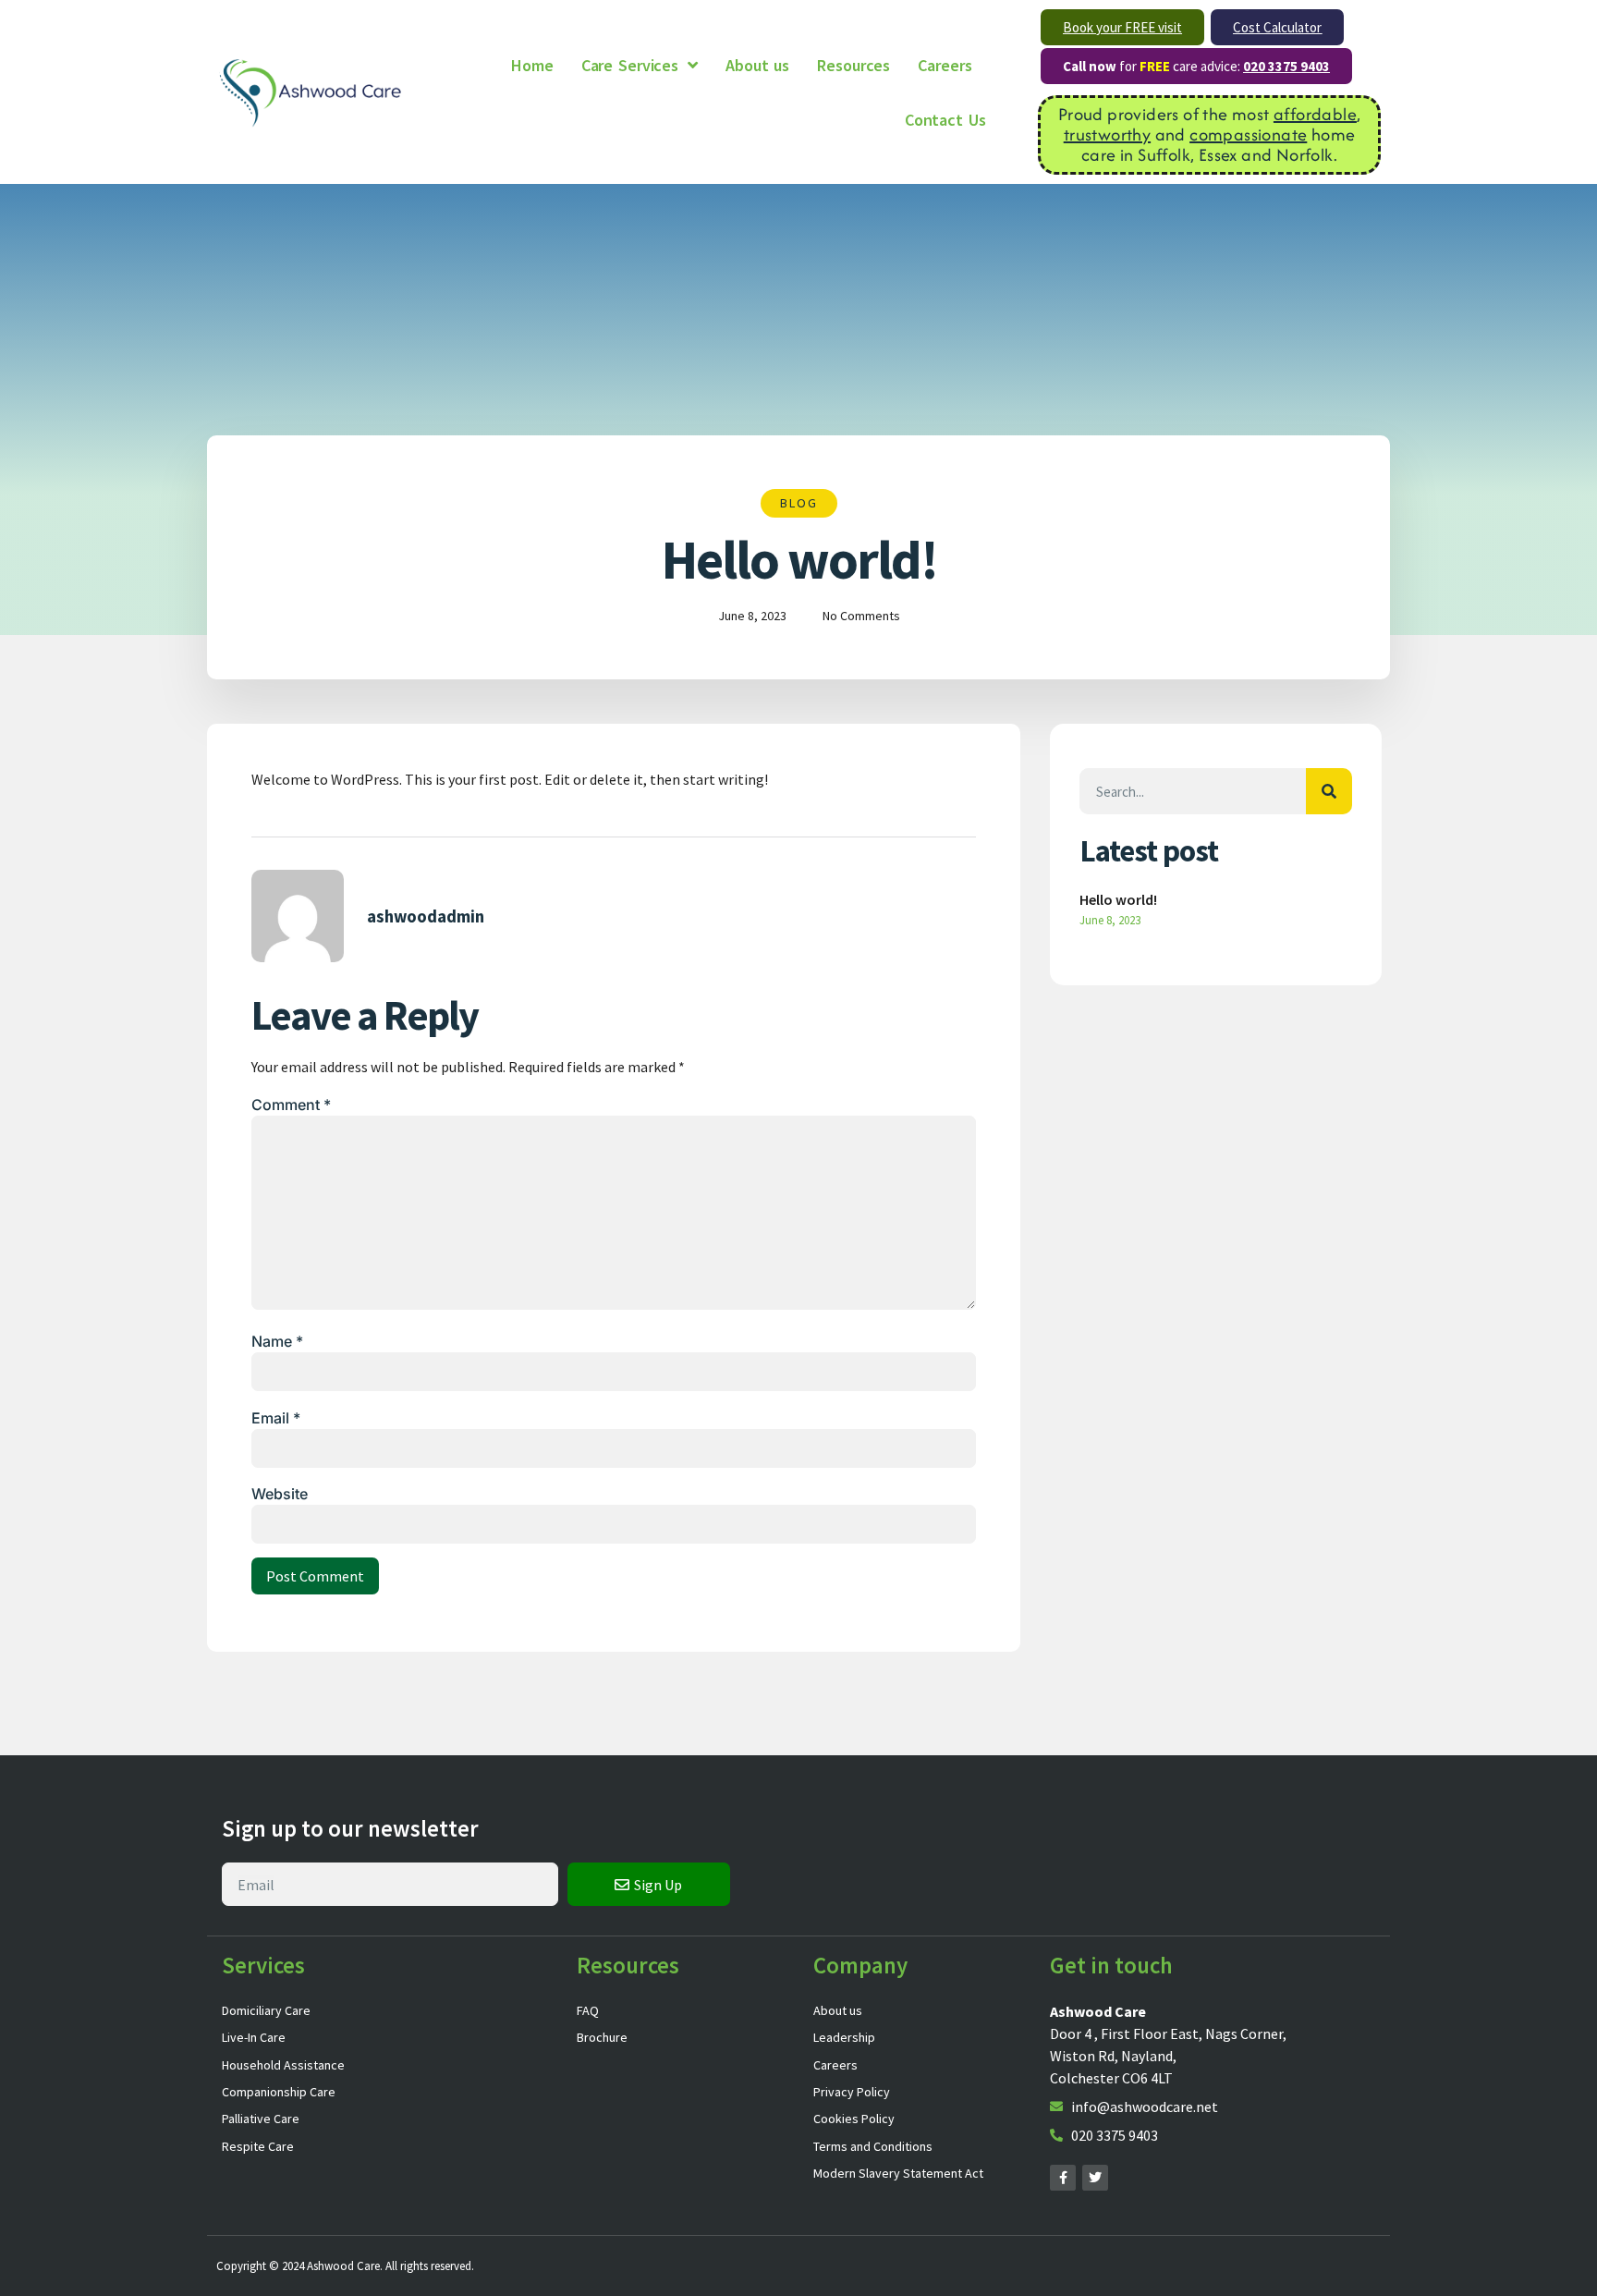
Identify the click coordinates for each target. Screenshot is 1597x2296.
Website (280, 1494)
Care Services (630, 65)
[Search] (1329, 791)
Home (532, 65)
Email (276, 1418)
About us (757, 65)
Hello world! (1118, 899)
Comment (291, 1105)
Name (277, 1341)
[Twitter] (1095, 2178)
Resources (853, 65)
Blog (799, 503)
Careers (945, 65)
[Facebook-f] (1063, 2178)
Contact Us (945, 120)
